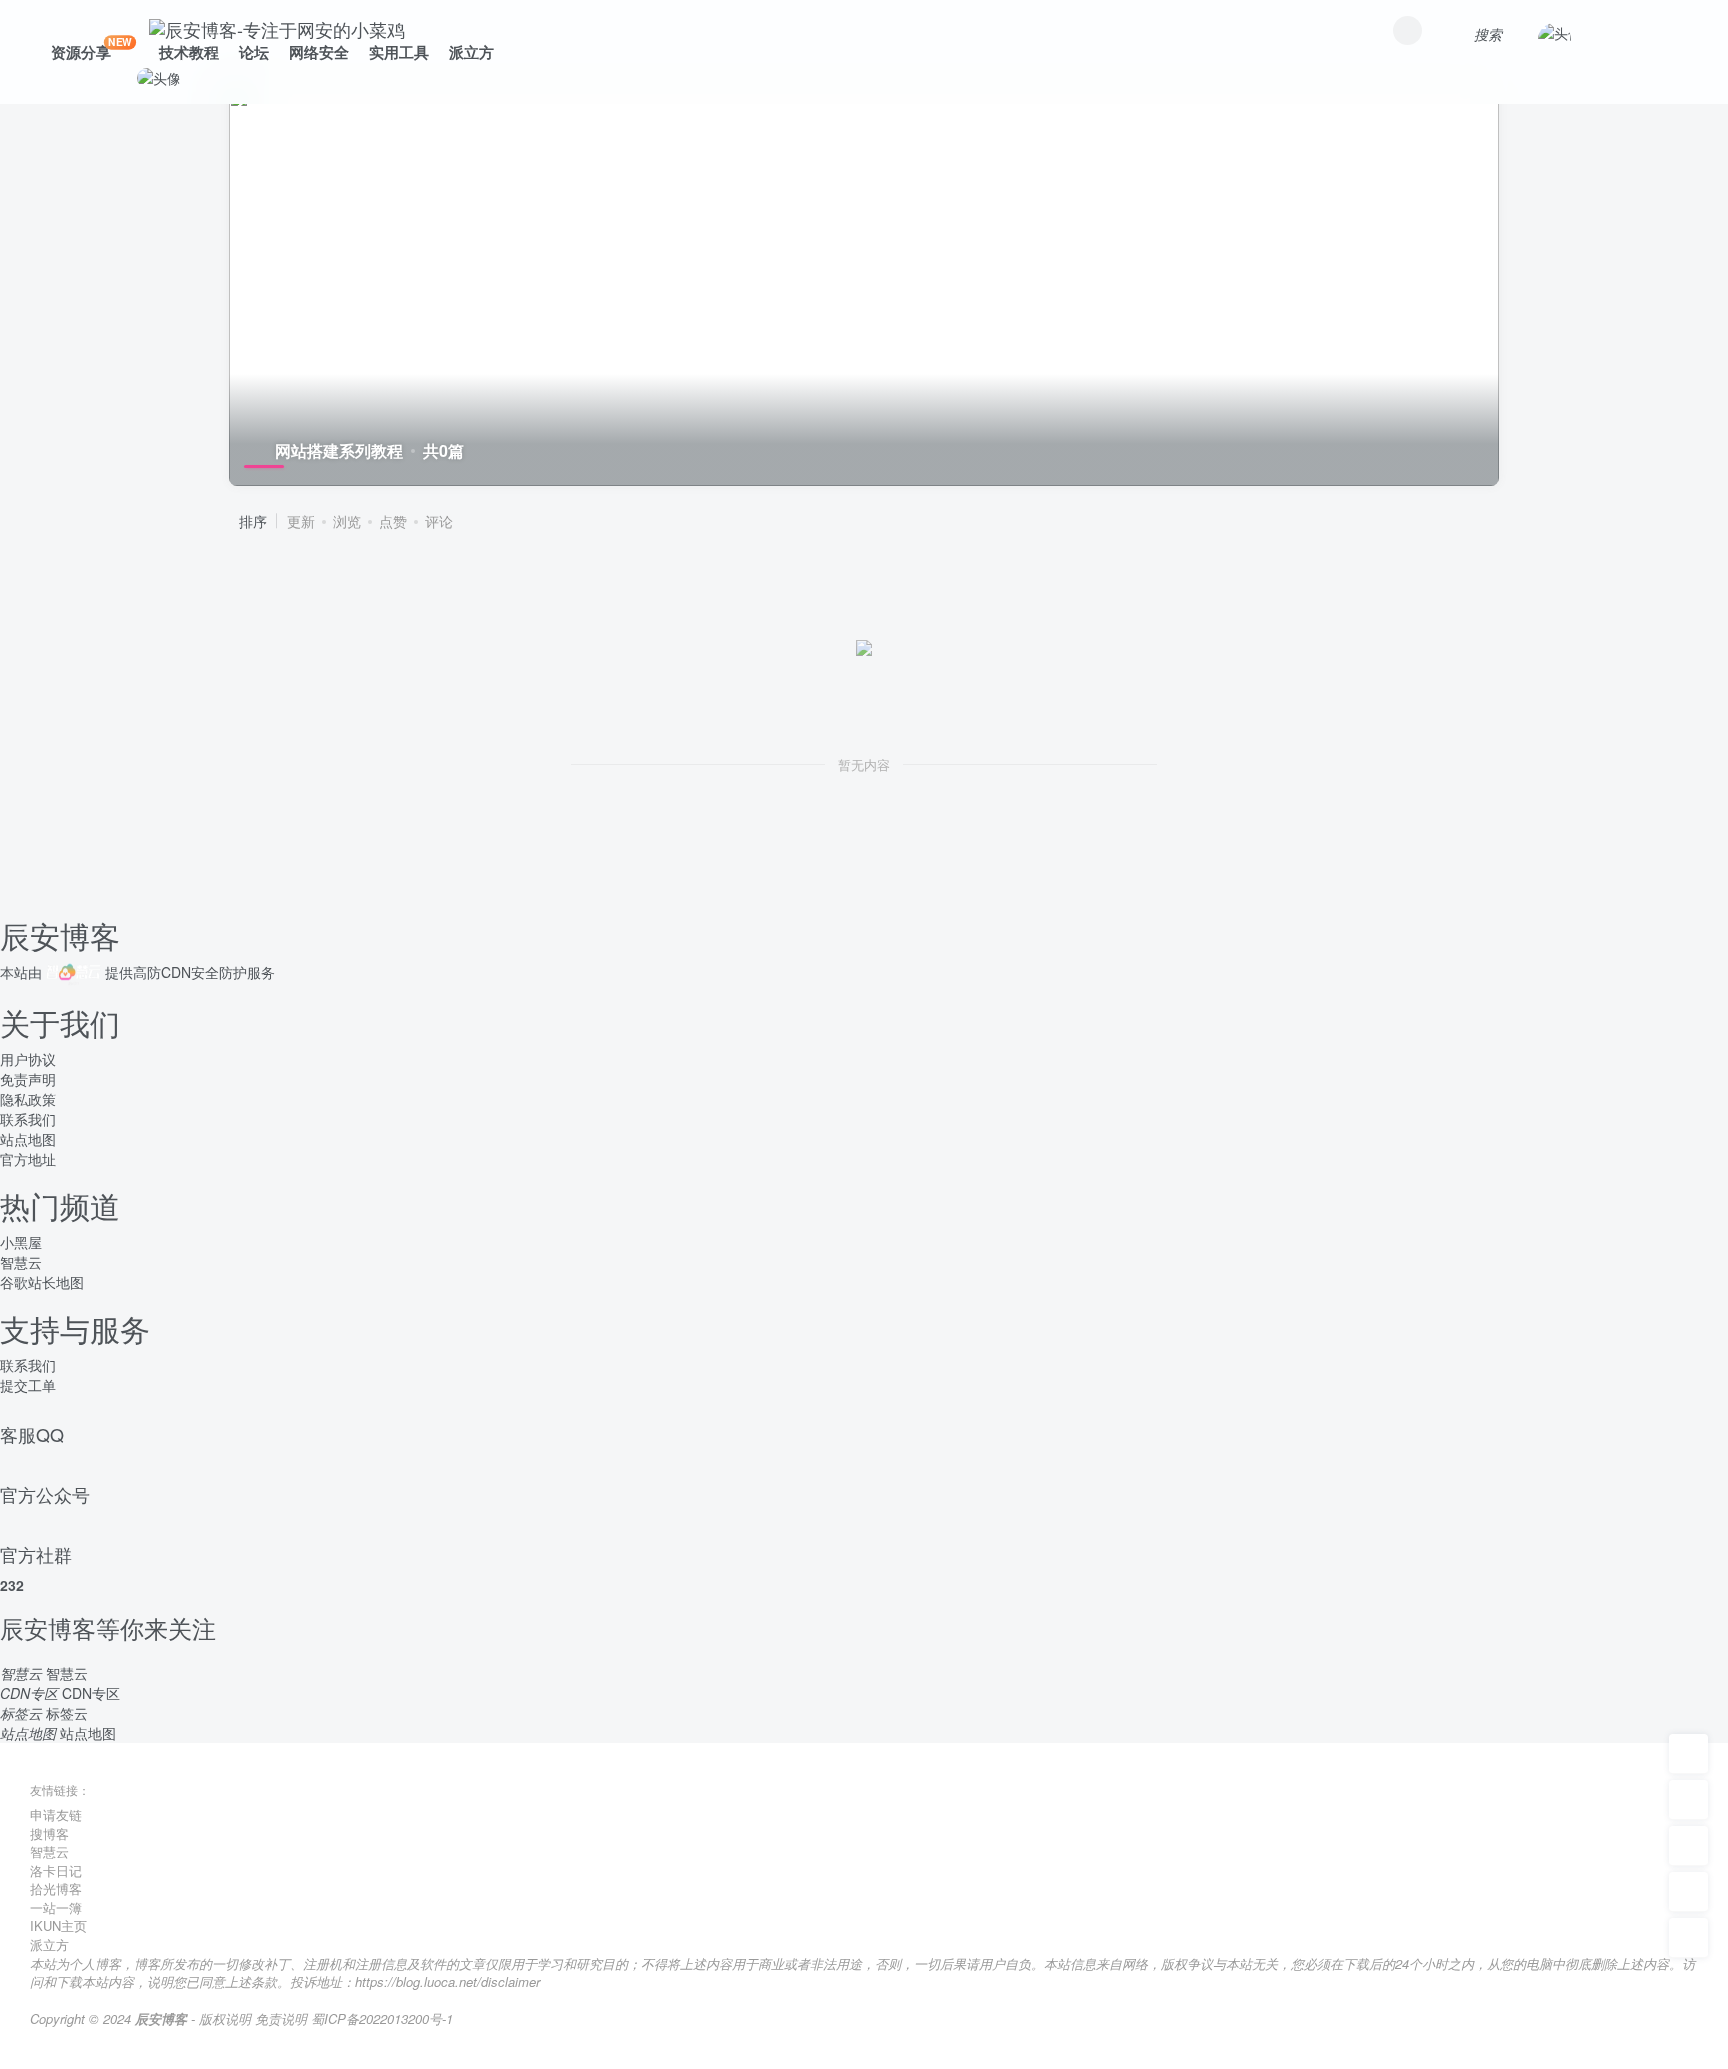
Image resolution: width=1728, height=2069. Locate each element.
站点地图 (28, 1139)
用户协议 (28, 1059)
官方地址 (28, 1159)
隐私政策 (28, 1099)
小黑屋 (21, 1242)
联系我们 (28, 1119)
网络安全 (319, 52)
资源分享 (91, 48)
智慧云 (21, 1262)
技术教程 (189, 52)
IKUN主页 (58, 1925)
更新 (301, 521)
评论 (439, 521)
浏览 (347, 521)
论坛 (254, 52)
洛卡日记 (56, 1870)
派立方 (471, 52)
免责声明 (28, 1079)
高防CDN (162, 972)
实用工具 (399, 52)
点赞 (393, 521)
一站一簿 (56, 1907)
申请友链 (56, 1814)
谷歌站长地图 (42, 1282)
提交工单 (28, 1385)
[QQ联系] (1688, 1846)
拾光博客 (56, 1888)
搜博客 (49, 1833)
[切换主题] (1688, 1892)
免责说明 (281, 2018)
